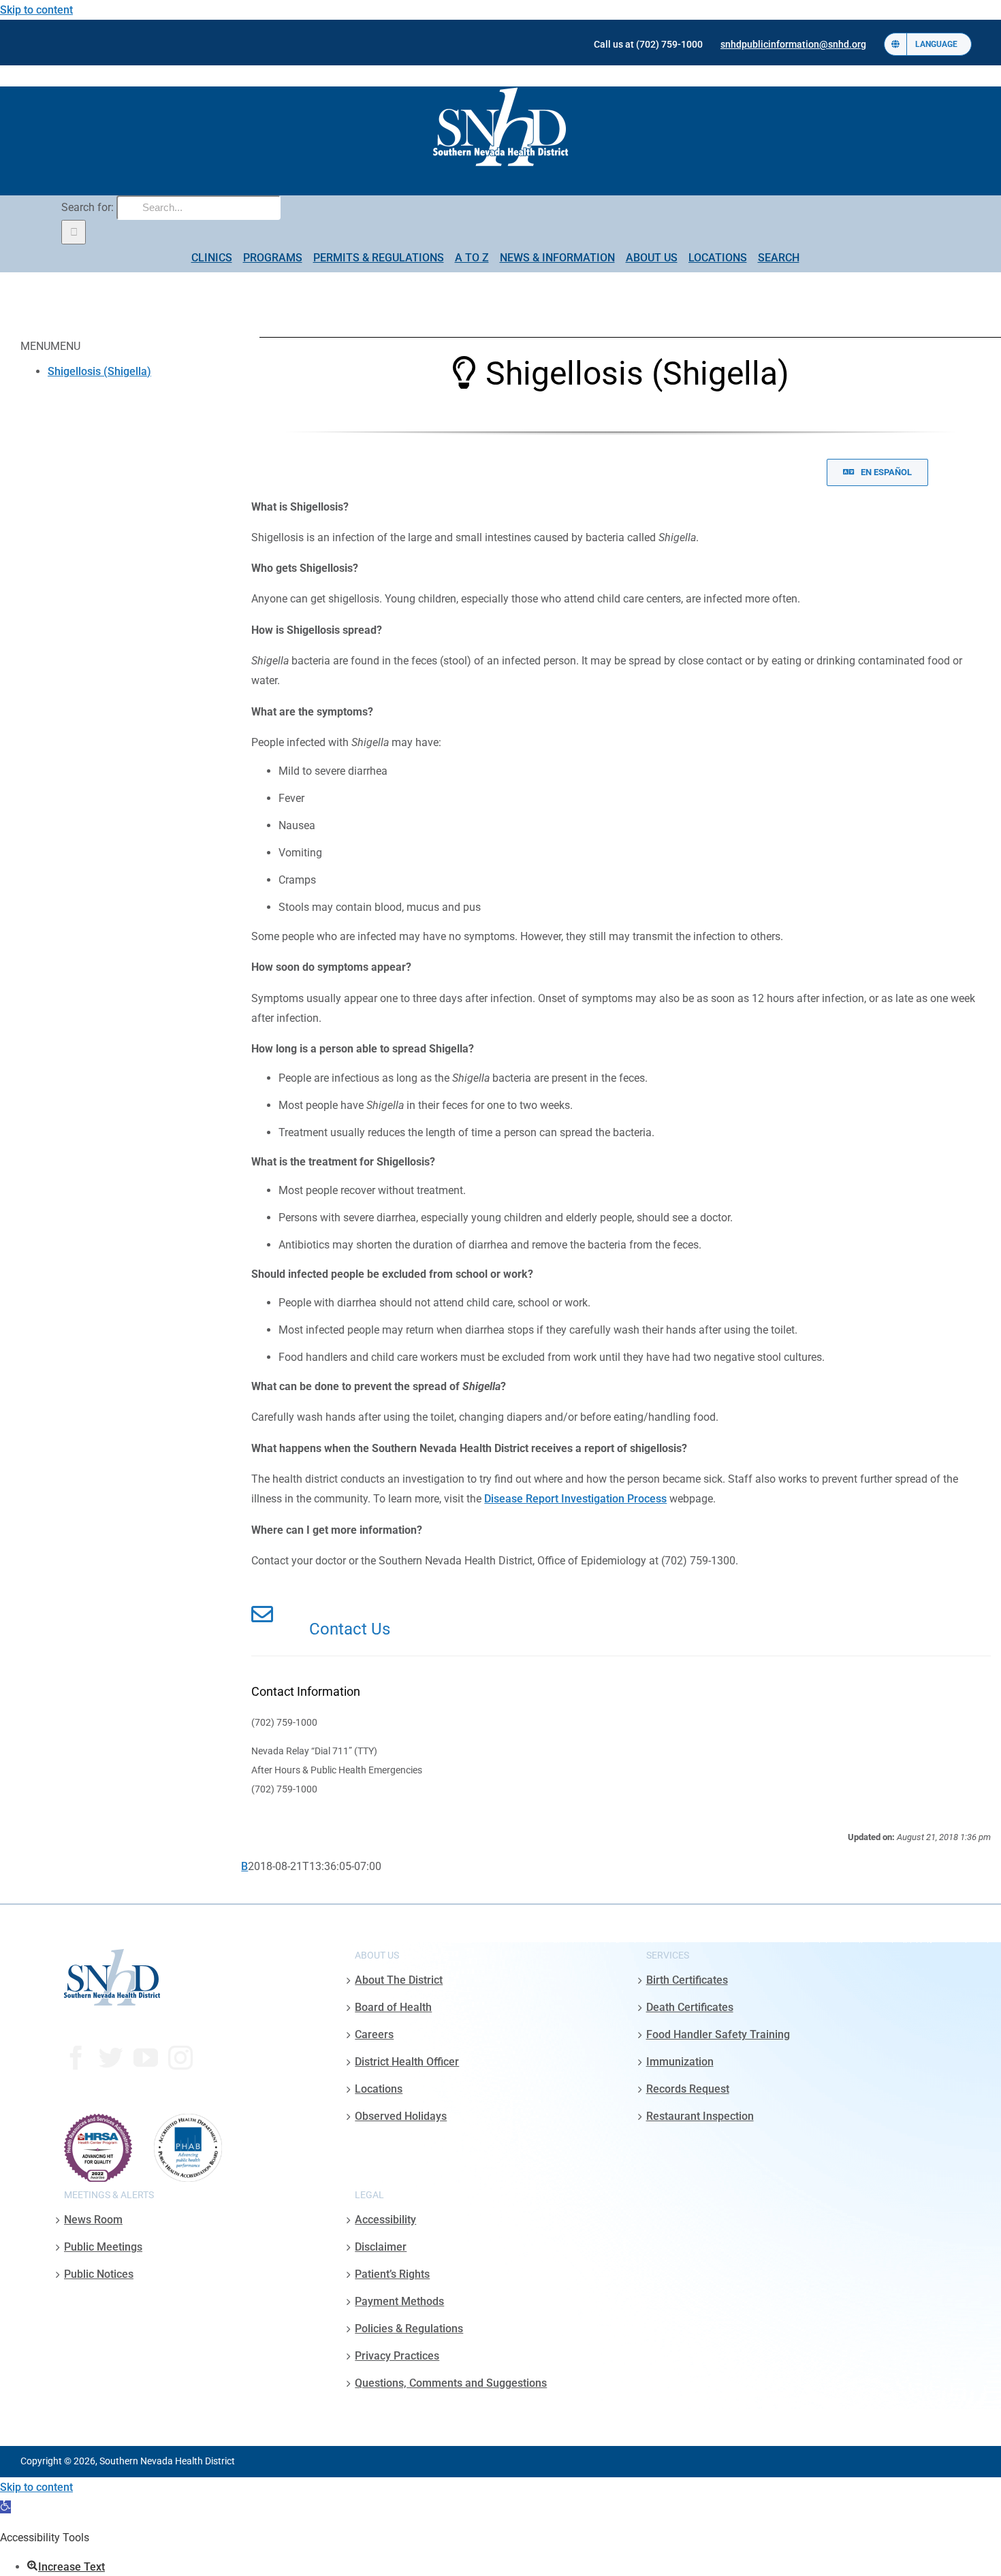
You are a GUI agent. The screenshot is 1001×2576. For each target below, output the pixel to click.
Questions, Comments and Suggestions (451, 2383)
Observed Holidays (401, 2116)
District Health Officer (407, 2062)
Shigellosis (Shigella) (99, 371)
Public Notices (99, 2274)
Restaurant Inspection (700, 2116)
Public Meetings (103, 2247)
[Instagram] (180, 2058)
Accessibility (385, 2220)
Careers (374, 2034)
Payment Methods (399, 2301)
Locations (379, 2089)
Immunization (680, 2062)
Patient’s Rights (392, 2274)
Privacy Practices (397, 2356)
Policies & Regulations (409, 2329)
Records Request (688, 2089)
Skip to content (36, 10)
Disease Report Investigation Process (575, 1499)
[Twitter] (111, 2058)
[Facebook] (76, 2058)
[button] (5, 2507)
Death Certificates (690, 2007)
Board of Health (393, 2007)
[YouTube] (146, 2058)
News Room (93, 2220)
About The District (399, 1980)
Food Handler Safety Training (718, 2034)
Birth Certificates (687, 1980)
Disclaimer (381, 2247)
